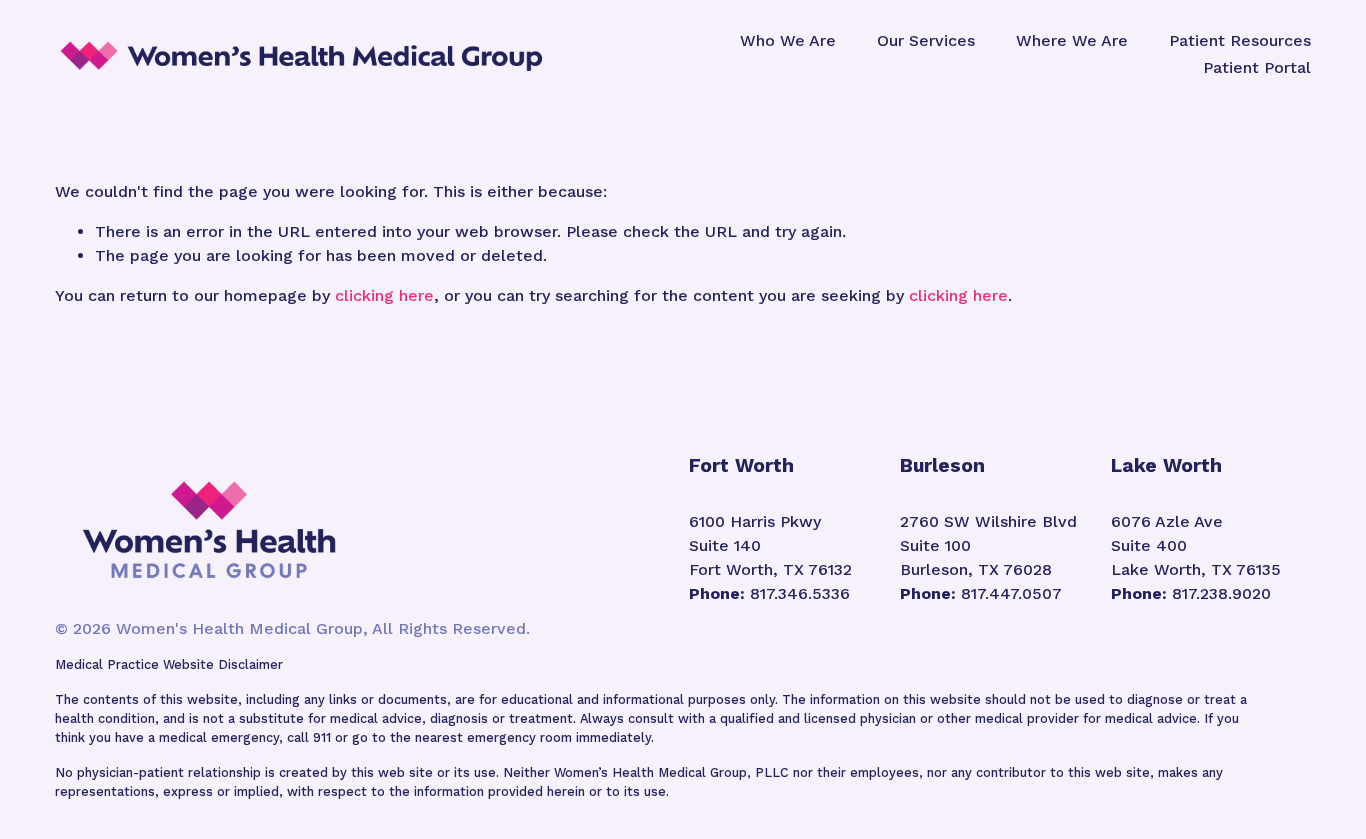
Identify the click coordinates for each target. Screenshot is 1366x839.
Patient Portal (1257, 67)
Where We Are (1072, 40)
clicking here (384, 295)
